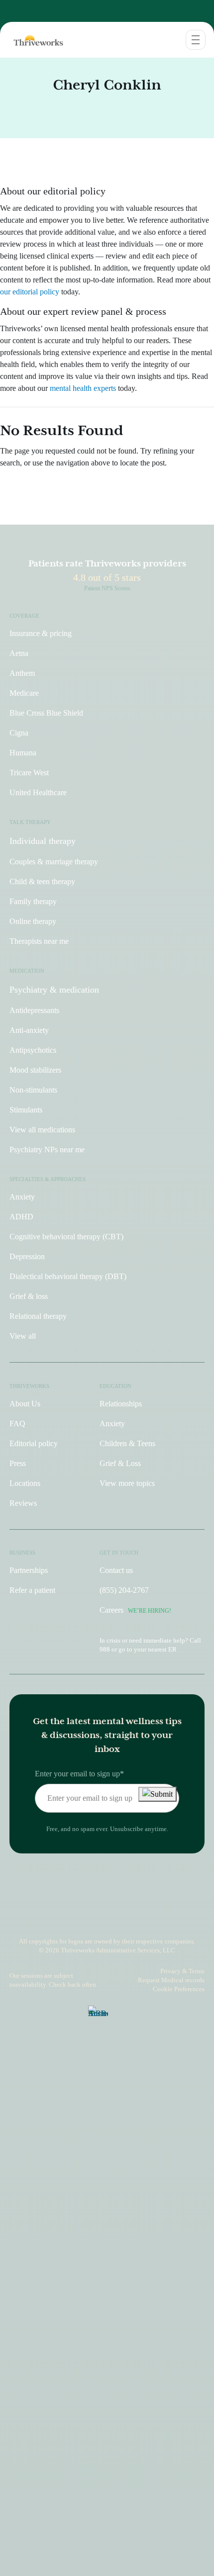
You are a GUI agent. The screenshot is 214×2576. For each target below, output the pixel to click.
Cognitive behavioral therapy (66, 1237)
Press (18, 1463)
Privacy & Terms (182, 1971)
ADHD (21, 1217)
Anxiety (22, 1197)
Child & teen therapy (42, 881)
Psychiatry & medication (54, 990)
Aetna (19, 653)
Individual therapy (43, 841)
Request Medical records (171, 1980)
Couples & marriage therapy (54, 862)
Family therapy (33, 901)
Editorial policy (34, 1443)
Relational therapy (38, 1316)
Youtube (113, 1914)
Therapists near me (39, 941)
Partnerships (29, 1570)
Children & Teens (127, 1443)
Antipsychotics (33, 1050)
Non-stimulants (33, 1090)
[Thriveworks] (32, 40)
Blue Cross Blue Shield (46, 713)
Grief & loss (29, 1296)
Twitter (157, 1914)
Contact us (116, 1570)
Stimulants (26, 1110)
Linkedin (135, 1914)
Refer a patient (32, 1590)
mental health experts (83, 388)
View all (23, 1336)
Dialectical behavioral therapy (68, 1276)
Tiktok (69, 1914)
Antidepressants (34, 1010)
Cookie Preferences (179, 1989)
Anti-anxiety (29, 1030)
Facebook (91, 1914)
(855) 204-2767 (124, 1590)
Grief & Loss (120, 1463)
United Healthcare (38, 792)
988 (105, 1649)
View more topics (127, 1483)
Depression (27, 1256)
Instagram (52, 1914)
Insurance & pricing (41, 633)
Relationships (121, 1404)
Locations (25, 1483)
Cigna (19, 733)
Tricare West (29, 773)
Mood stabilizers (35, 1070)
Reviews (23, 1503)
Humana (23, 753)
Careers (135, 1610)
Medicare (24, 693)
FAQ (17, 1424)
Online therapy (33, 921)
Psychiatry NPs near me (47, 1150)
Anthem (22, 673)
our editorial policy (30, 292)
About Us (25, 1404)
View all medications (42, 1130)
